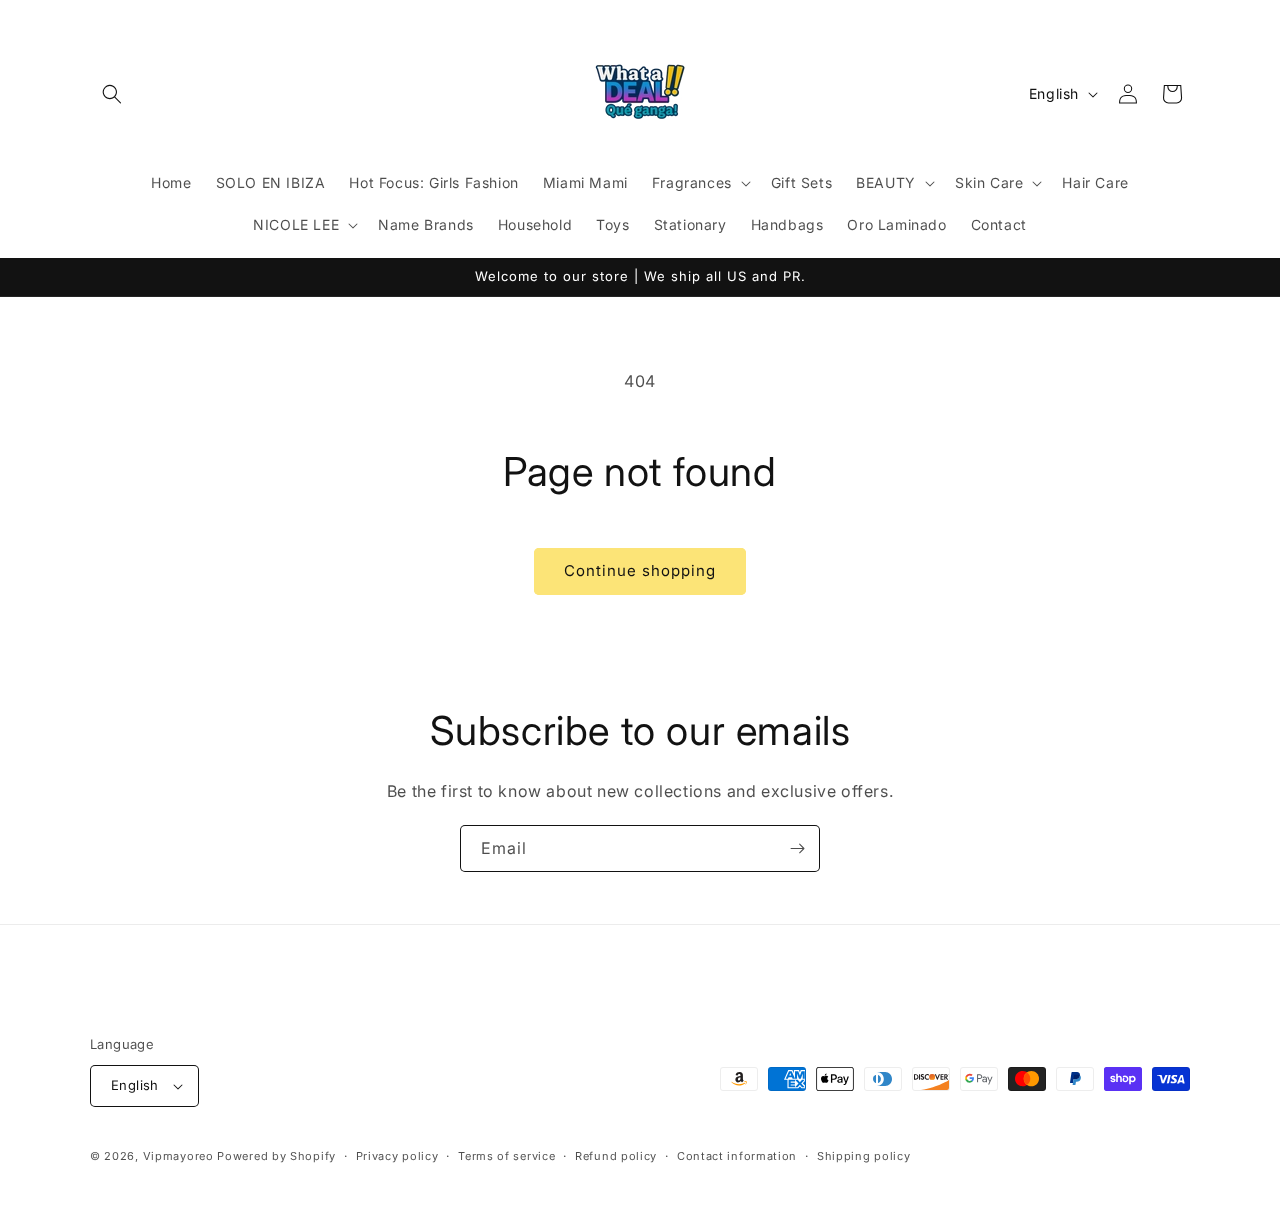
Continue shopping (640, 570)
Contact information (737, 1156)
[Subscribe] (797, 848)
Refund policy (616, 1156)
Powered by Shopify (276, 1156)
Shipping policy (864, 1156)
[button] (112, 94)
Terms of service (506, 1156)
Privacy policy (397, 1156)
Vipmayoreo (178, 1156)
